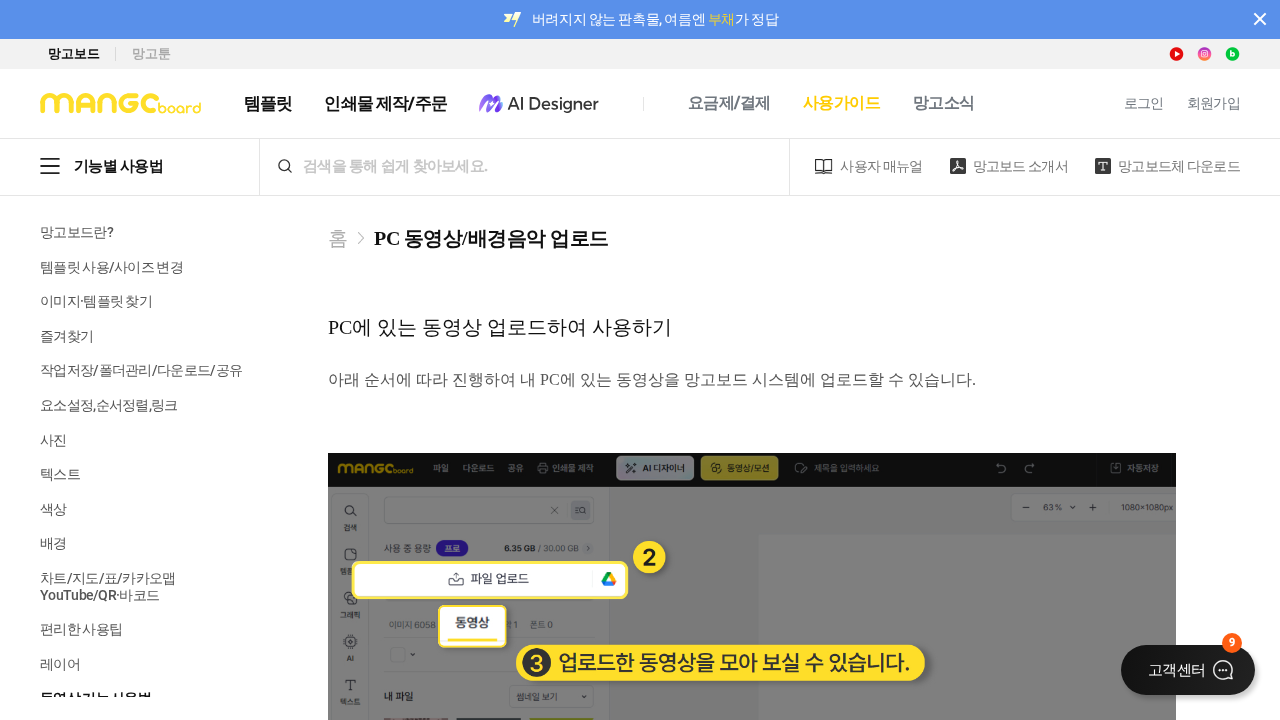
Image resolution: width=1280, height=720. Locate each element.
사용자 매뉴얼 (881, 166)
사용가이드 (842, 102)
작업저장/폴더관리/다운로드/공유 (141, 370)
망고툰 (151, 53)
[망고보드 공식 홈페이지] (120, 103)
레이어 (60, 664)
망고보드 (73, 53)
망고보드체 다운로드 (1179, 166)
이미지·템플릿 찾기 (96, 301)
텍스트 (60, 474)
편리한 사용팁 (81, 629)
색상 (53, 509)
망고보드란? (76, 232)
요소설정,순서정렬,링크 (109, 405)
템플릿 (268, 103)
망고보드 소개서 (1020, 166)
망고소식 (944, 102)
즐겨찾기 (66, 336)
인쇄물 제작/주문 (385, 103)
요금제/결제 (729, 102)
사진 (53, 440)
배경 (53, 543)
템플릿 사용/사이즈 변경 (111, 267)
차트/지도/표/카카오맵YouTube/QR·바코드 (108, 586)
